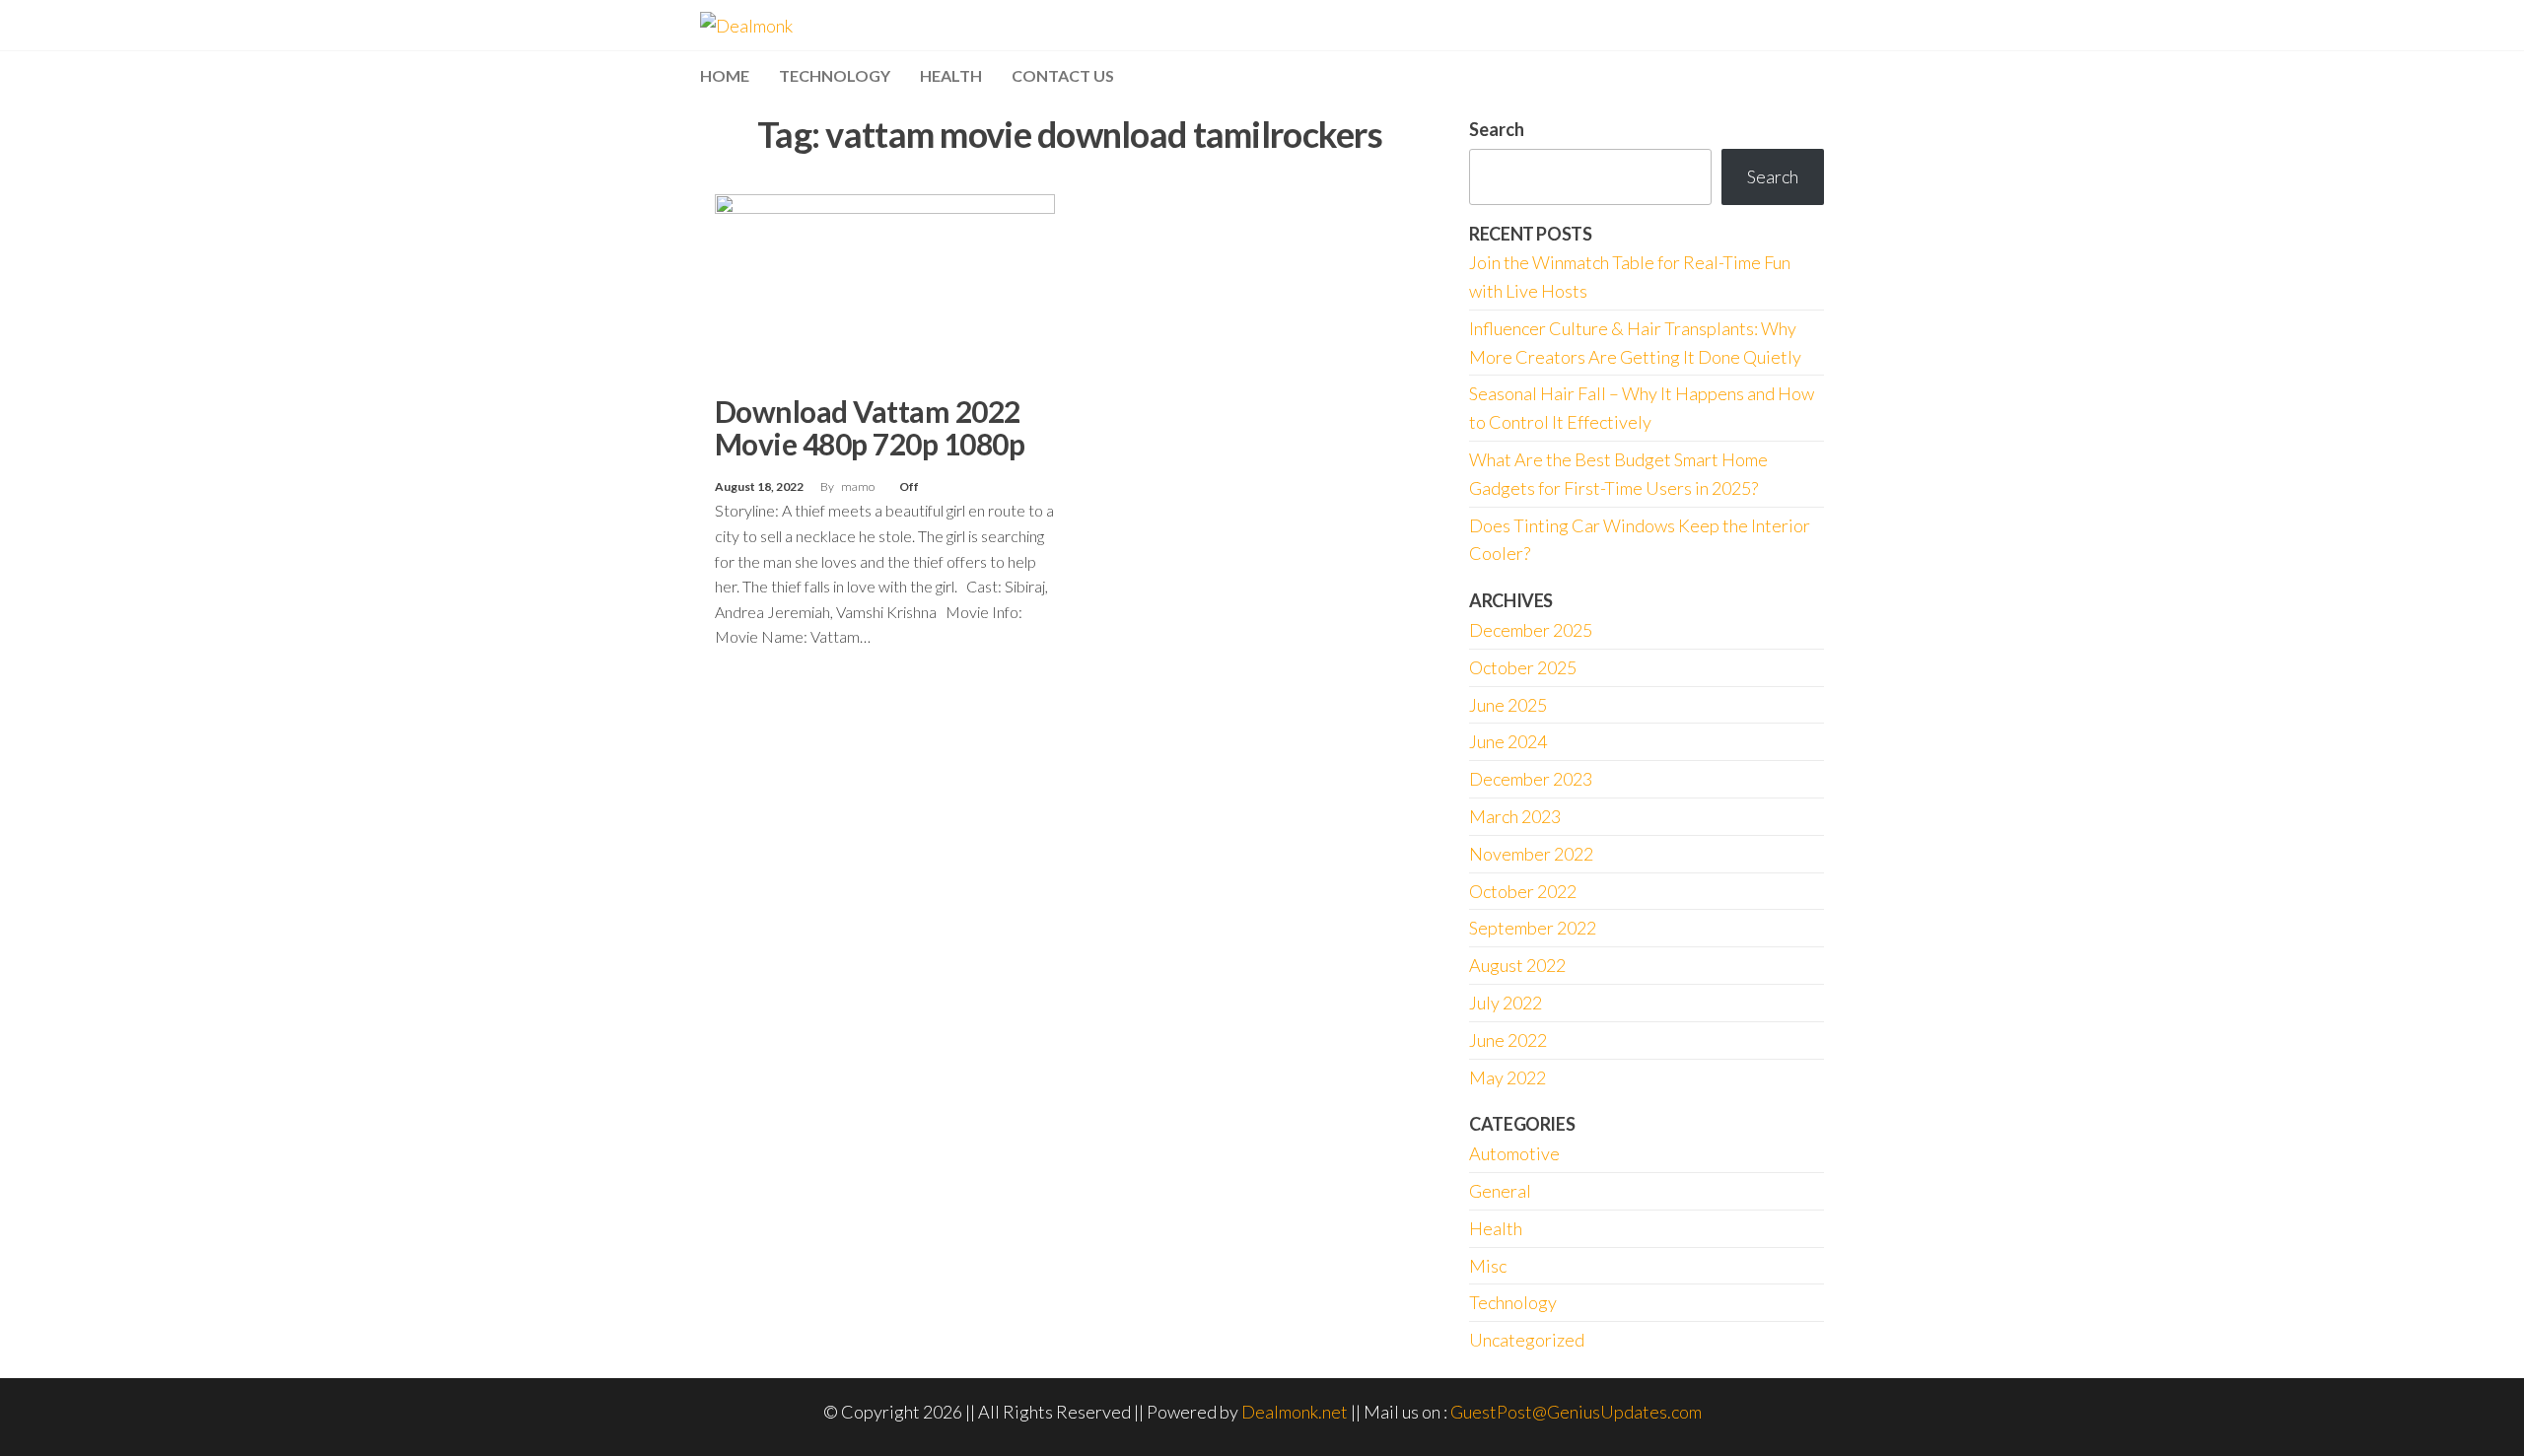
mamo (859, 486)
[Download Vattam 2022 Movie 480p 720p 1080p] (885, 287)
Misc (1488, 1266)
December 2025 (1531, 630)
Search (1497, 129)
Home (725, 75)
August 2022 (1517, 965)
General (1500, 1191)
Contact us (1063, 75)
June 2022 (1508, 1040)
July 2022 (1506, 1003)
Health (951, 75)
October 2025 (1523, 667)
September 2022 (1533, 928)
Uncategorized (1527, 1340)
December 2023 (1531, 779)
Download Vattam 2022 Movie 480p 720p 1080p (870, 427)
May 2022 (1507, 1077)
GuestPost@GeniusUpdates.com (1576, 1412)
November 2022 (1531, 854)
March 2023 (1515, 816)
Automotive (1514, 1153)
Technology (835, 75)
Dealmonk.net (1295, 1412)
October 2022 (1523, 891)
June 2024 (1508, 741)
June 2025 (1508, 705)
